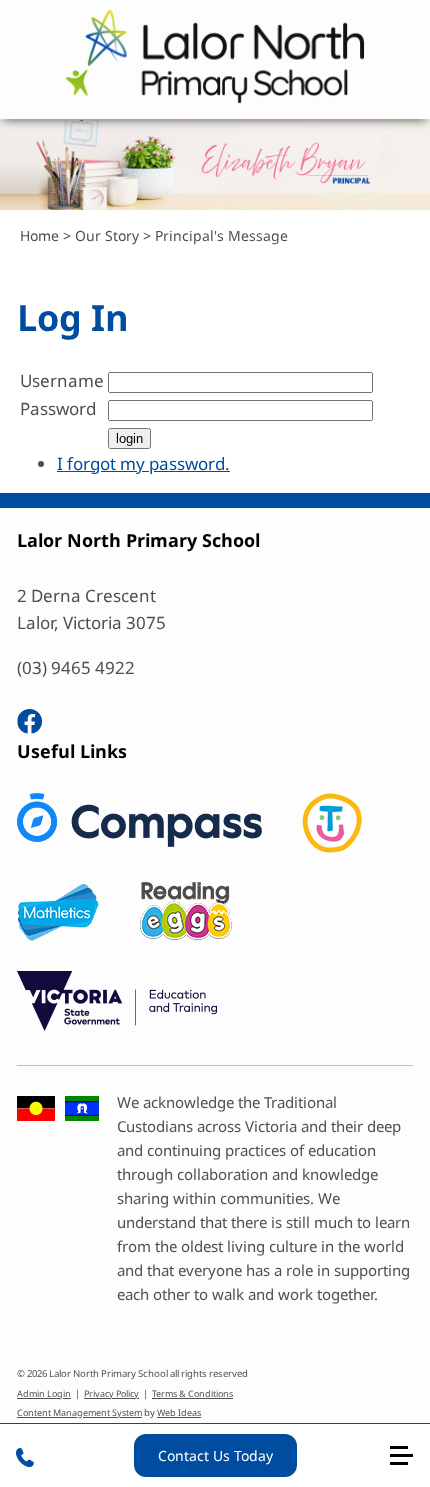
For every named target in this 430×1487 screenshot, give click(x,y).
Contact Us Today (215, 1455)
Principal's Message (221, 235)
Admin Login (44, 1393)
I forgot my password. (143, 463)
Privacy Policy (111, 1393)
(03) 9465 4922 (76, 667)
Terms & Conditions (192, 1393)
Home (39, 235)
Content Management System (79, 1412)
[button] (410, 1463)
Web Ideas (179, 1412)
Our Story (107, 235)
